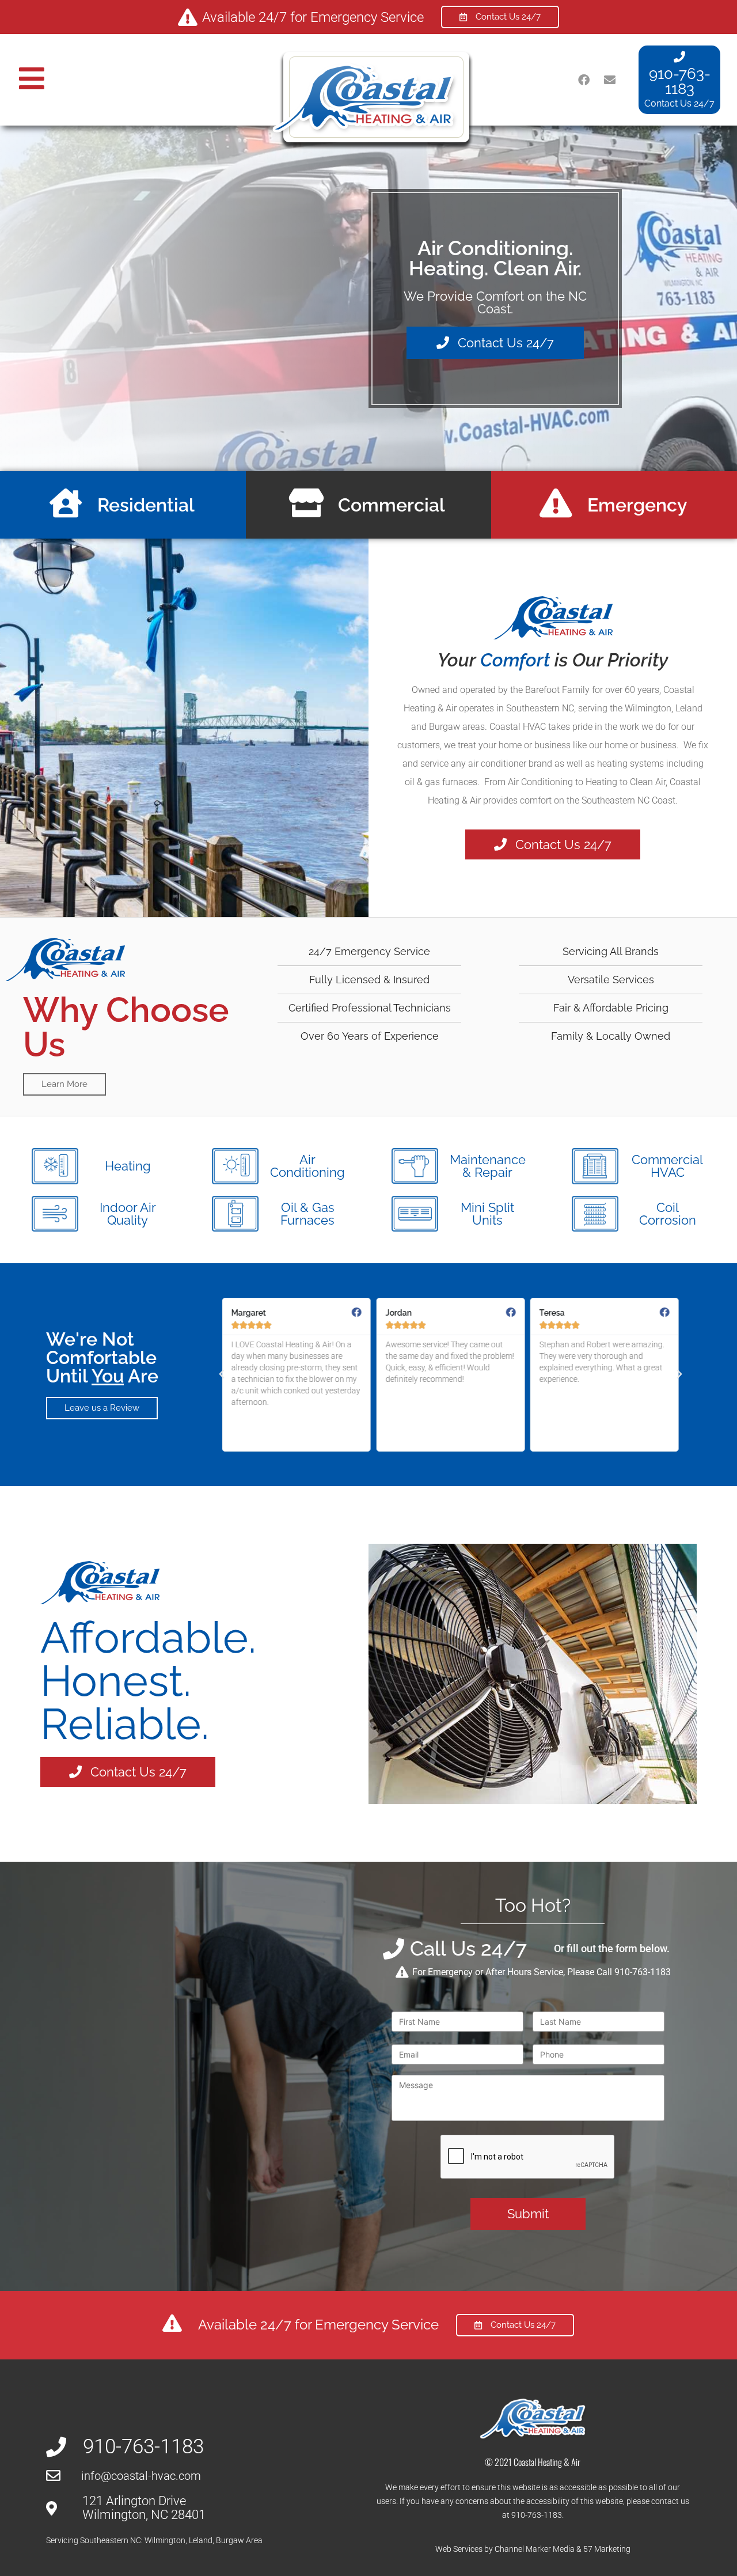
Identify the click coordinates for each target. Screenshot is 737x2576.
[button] (222, 1374)
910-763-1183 (680, 81)
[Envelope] (610, 80)
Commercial (392, 505)
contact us (670, 2501)
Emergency (637, 505)
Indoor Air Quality (128, 1214)
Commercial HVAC (667, 1166)
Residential (146, 505)
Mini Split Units (487, 1214)
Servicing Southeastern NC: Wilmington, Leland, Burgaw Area (154, 2540)
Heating (128, 1166)
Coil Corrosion (668, 1214)
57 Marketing (607, 2549)
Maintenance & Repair (488, 1166)
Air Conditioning (307, 1166)
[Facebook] (584, 80)
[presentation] (528, 2157)
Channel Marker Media (535, 2549)
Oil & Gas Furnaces (307, 1214)
